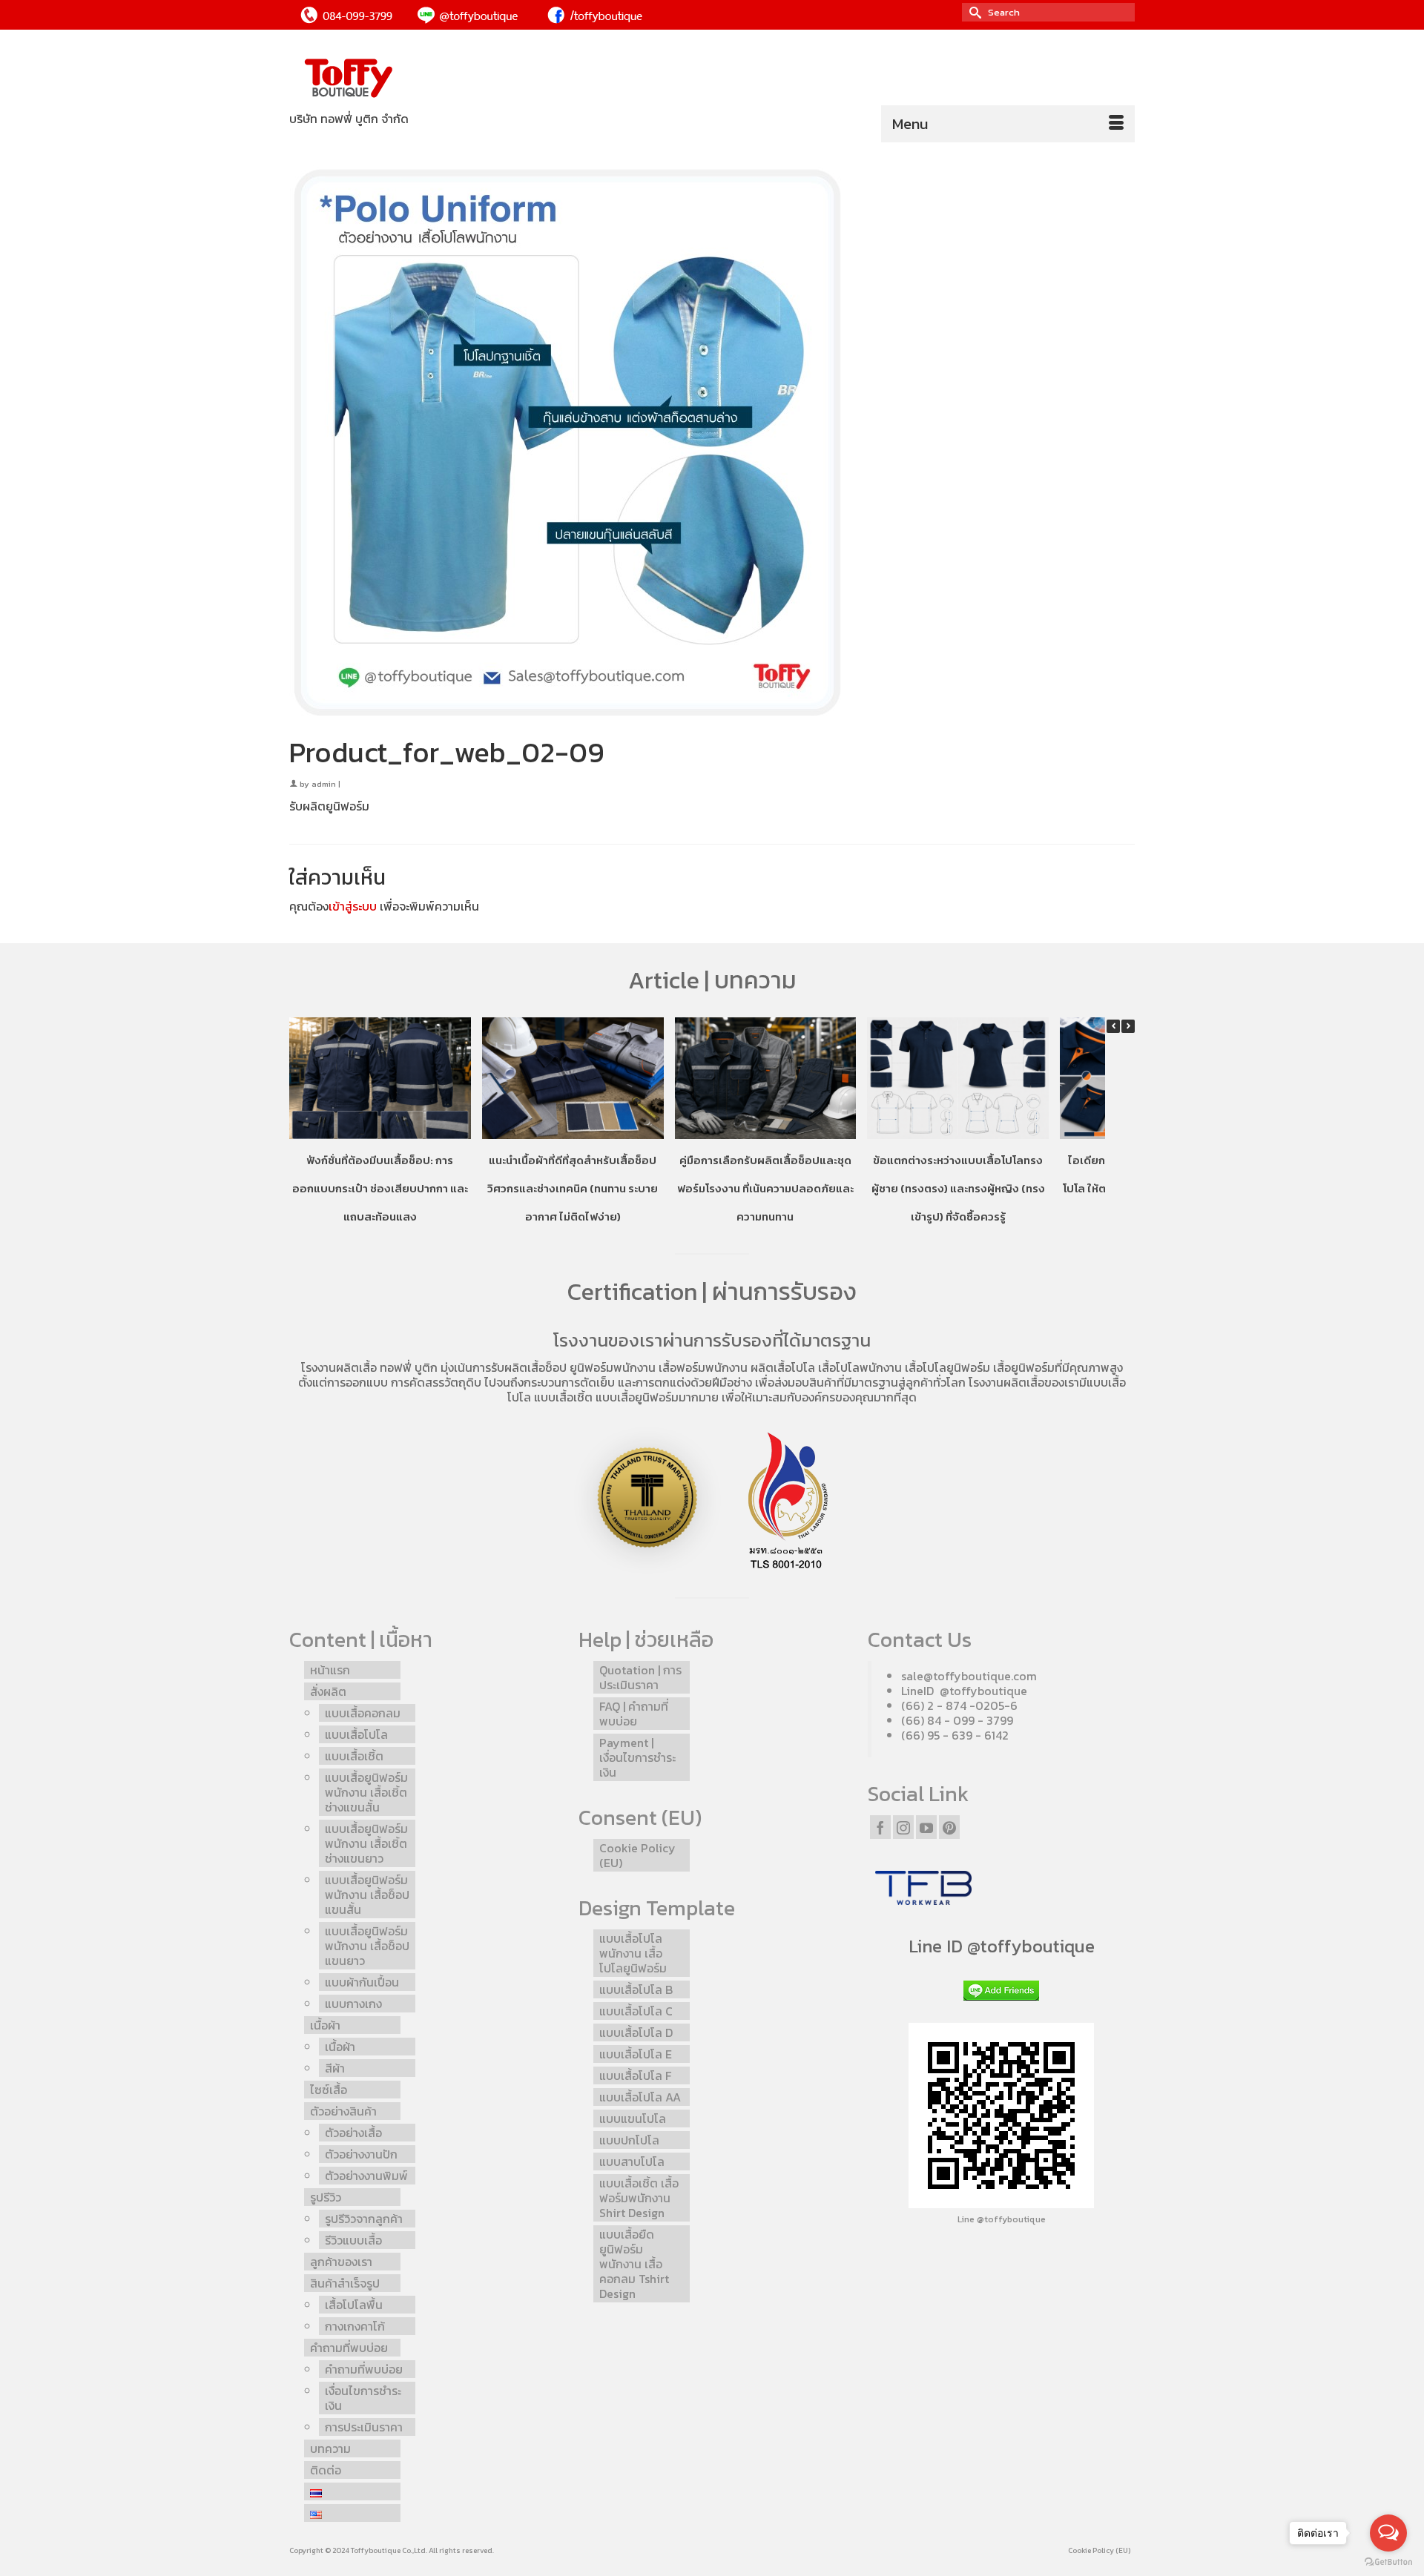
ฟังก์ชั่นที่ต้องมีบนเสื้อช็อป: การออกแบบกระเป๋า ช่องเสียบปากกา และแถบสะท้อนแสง (380, 1188)
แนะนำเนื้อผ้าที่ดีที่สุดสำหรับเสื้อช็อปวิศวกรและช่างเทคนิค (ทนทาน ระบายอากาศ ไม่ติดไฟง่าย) (573, 1188)
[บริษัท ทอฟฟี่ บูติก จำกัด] (423, 79)
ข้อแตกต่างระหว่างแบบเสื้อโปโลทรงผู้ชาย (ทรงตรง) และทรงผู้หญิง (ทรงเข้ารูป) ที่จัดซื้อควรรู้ (958, 1188)
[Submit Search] (973, 12)
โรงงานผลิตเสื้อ (339, 1367)
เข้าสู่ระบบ (353, 906)
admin (324, 784)
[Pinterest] (949, 1827)
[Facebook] (880, 1827)
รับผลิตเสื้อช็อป (529, 1367)
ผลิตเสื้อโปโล (783, 1367)
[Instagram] (903, 1827)
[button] (1128, 1026)
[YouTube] (926, 1827)
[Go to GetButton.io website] (1388, 2561)
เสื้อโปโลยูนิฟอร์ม (947, 1367)
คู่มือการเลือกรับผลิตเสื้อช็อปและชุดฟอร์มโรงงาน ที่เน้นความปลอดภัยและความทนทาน (765, 1188)
